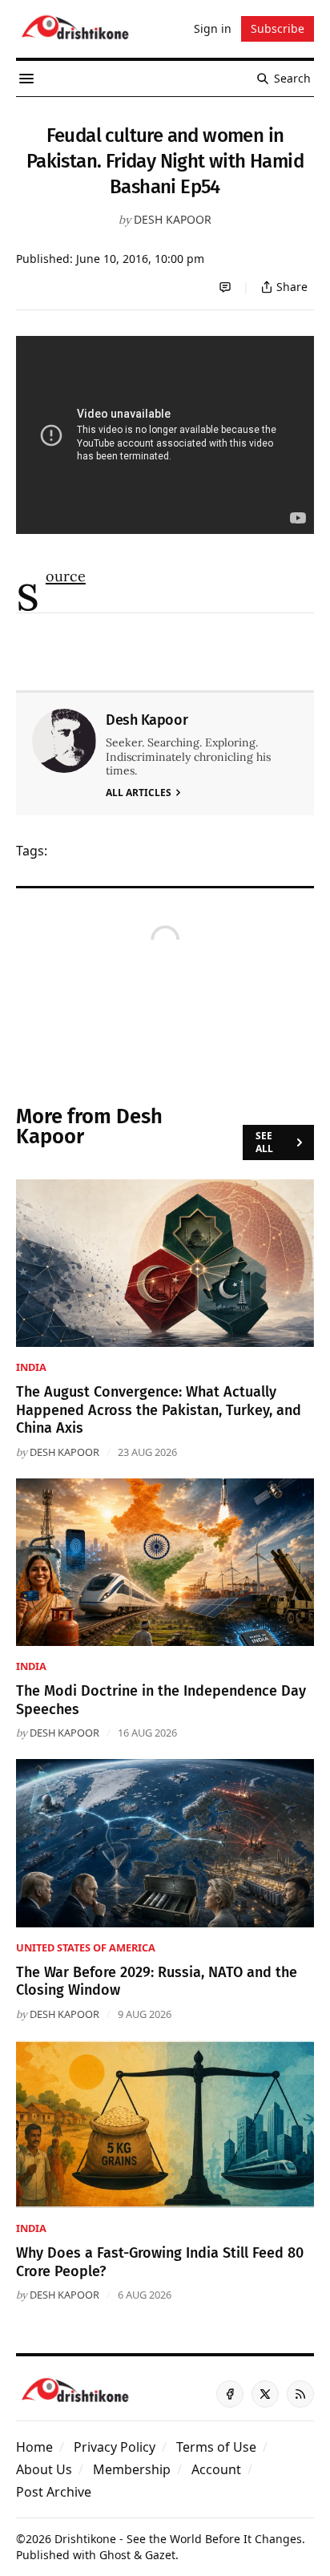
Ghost (115, 2555)
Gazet (160, 2555)
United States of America (86, 1947)
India (31, 1367)
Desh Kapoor (173, 219)
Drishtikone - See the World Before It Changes (178, 2539)
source (66, 576)
